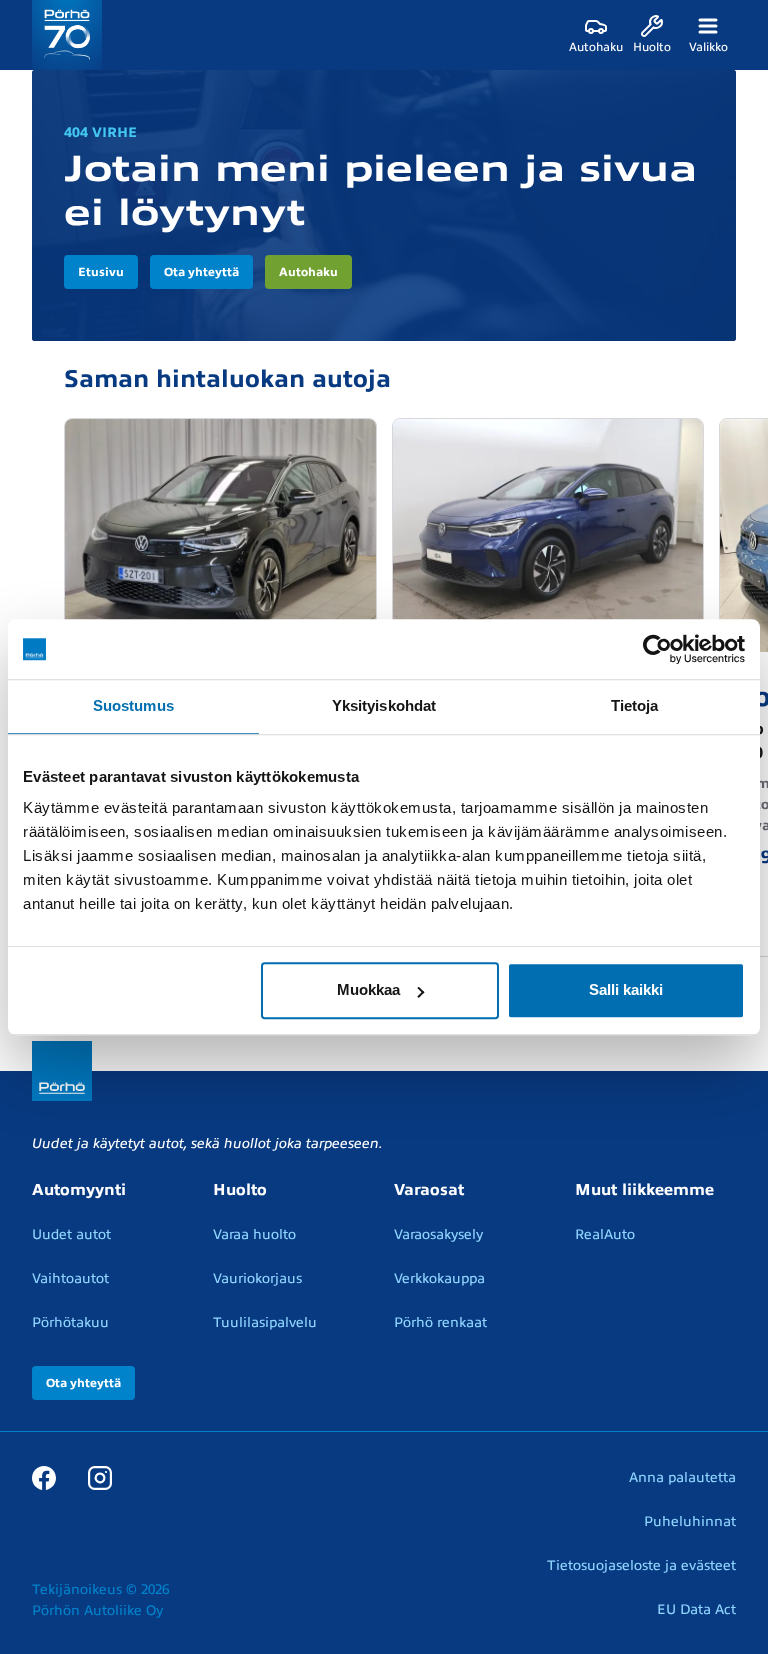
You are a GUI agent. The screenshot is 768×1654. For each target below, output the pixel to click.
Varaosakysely (438, 1234)
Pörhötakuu (70, 1322)
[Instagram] (100, 1477)
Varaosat (429, 1190)
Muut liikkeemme (644, 1190)
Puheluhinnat (690, 1521)
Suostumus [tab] (133, 705)
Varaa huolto (254, 1234)
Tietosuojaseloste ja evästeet (641, 1565)
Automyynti (79, 1190)
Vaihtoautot (70, 1278)
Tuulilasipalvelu (265, 1322)
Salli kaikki (626, 989)
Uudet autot (71, 1234)
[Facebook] (44, 1477)
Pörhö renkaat (440, 1322)
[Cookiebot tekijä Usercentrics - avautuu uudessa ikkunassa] (657, 649)
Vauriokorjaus (257, 1278)
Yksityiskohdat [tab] (384, 705)
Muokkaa (368, 989)
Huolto (240, 1190)
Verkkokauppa (439, 1278)
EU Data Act (696, 1609)
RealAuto (605, 1234)
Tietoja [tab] (635, 705)
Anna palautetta (682, 1477)
